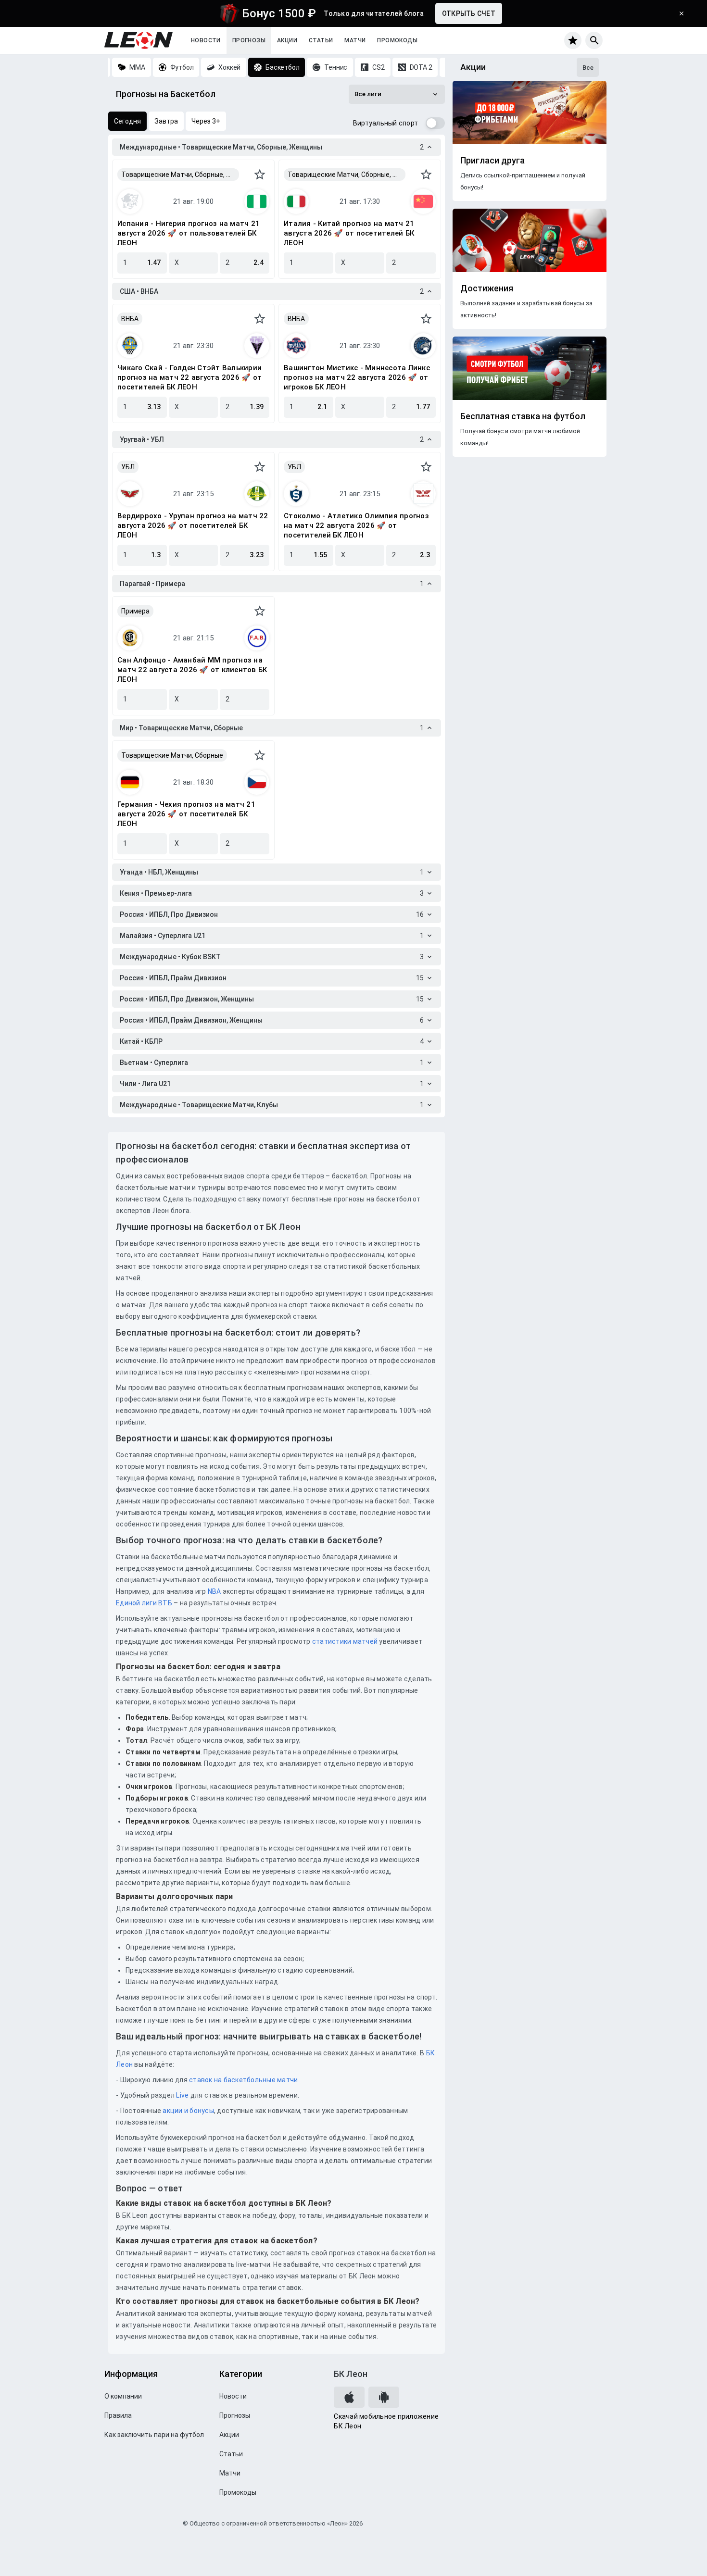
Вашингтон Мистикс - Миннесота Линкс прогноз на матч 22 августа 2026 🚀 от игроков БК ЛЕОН (357, 377)
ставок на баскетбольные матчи (243, 2080)
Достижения (487, 288)
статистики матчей (344, 1641)
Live (182, 2095)
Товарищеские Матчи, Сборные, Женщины (180, 175)
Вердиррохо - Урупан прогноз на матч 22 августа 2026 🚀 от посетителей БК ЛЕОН (193, 525)
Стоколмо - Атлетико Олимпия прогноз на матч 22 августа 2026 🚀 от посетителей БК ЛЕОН (356, 525)
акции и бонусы (188, 2111)
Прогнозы (249, 40)
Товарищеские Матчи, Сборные (172, 755)
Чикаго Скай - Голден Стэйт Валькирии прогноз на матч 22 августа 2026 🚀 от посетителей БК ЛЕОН (189, 377)
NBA (215, 1591)
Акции (287, 40)
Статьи (321, 40)
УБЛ (128, 467)
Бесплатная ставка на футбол (523, 416)
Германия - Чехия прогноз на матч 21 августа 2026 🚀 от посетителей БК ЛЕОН (186, 814)
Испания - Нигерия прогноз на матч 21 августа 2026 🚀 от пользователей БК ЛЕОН (189, 233)
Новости (206, 40)
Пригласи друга (492, 161)
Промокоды (397, 40)
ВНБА (130, 319)
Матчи (355, 40)
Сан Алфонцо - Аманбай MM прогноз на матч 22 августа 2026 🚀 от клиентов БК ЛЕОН (192, 670)
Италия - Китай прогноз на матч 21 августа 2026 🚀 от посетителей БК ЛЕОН (349, 233)
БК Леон (351, 2374)
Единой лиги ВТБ (144, 1603)
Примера (135, 611)
